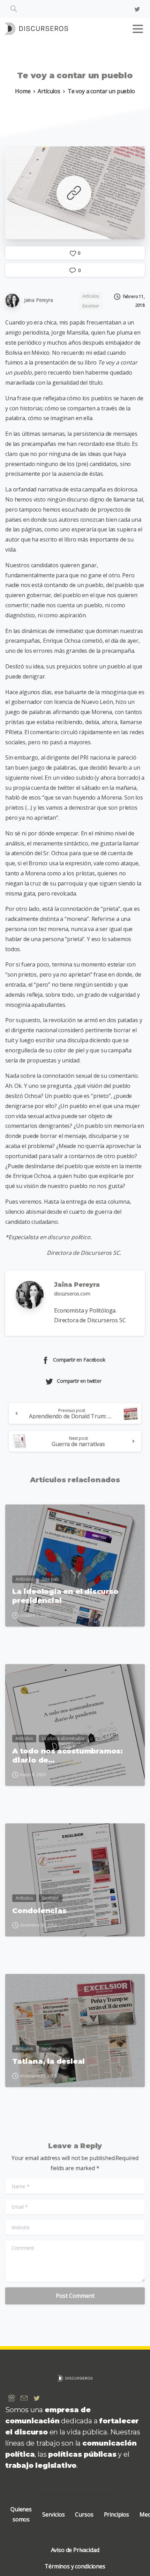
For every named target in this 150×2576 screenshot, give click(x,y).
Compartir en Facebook (79, 1360)
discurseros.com (72, 1294)
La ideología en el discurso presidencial (65, 1596)
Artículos (49, 91)
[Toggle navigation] (138, 29)
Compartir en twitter (79, 1381)
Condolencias (39, 1911)
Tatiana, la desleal (48, 2061)
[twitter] (137, 9)
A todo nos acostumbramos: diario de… (67, 1755)
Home (23, 91)
